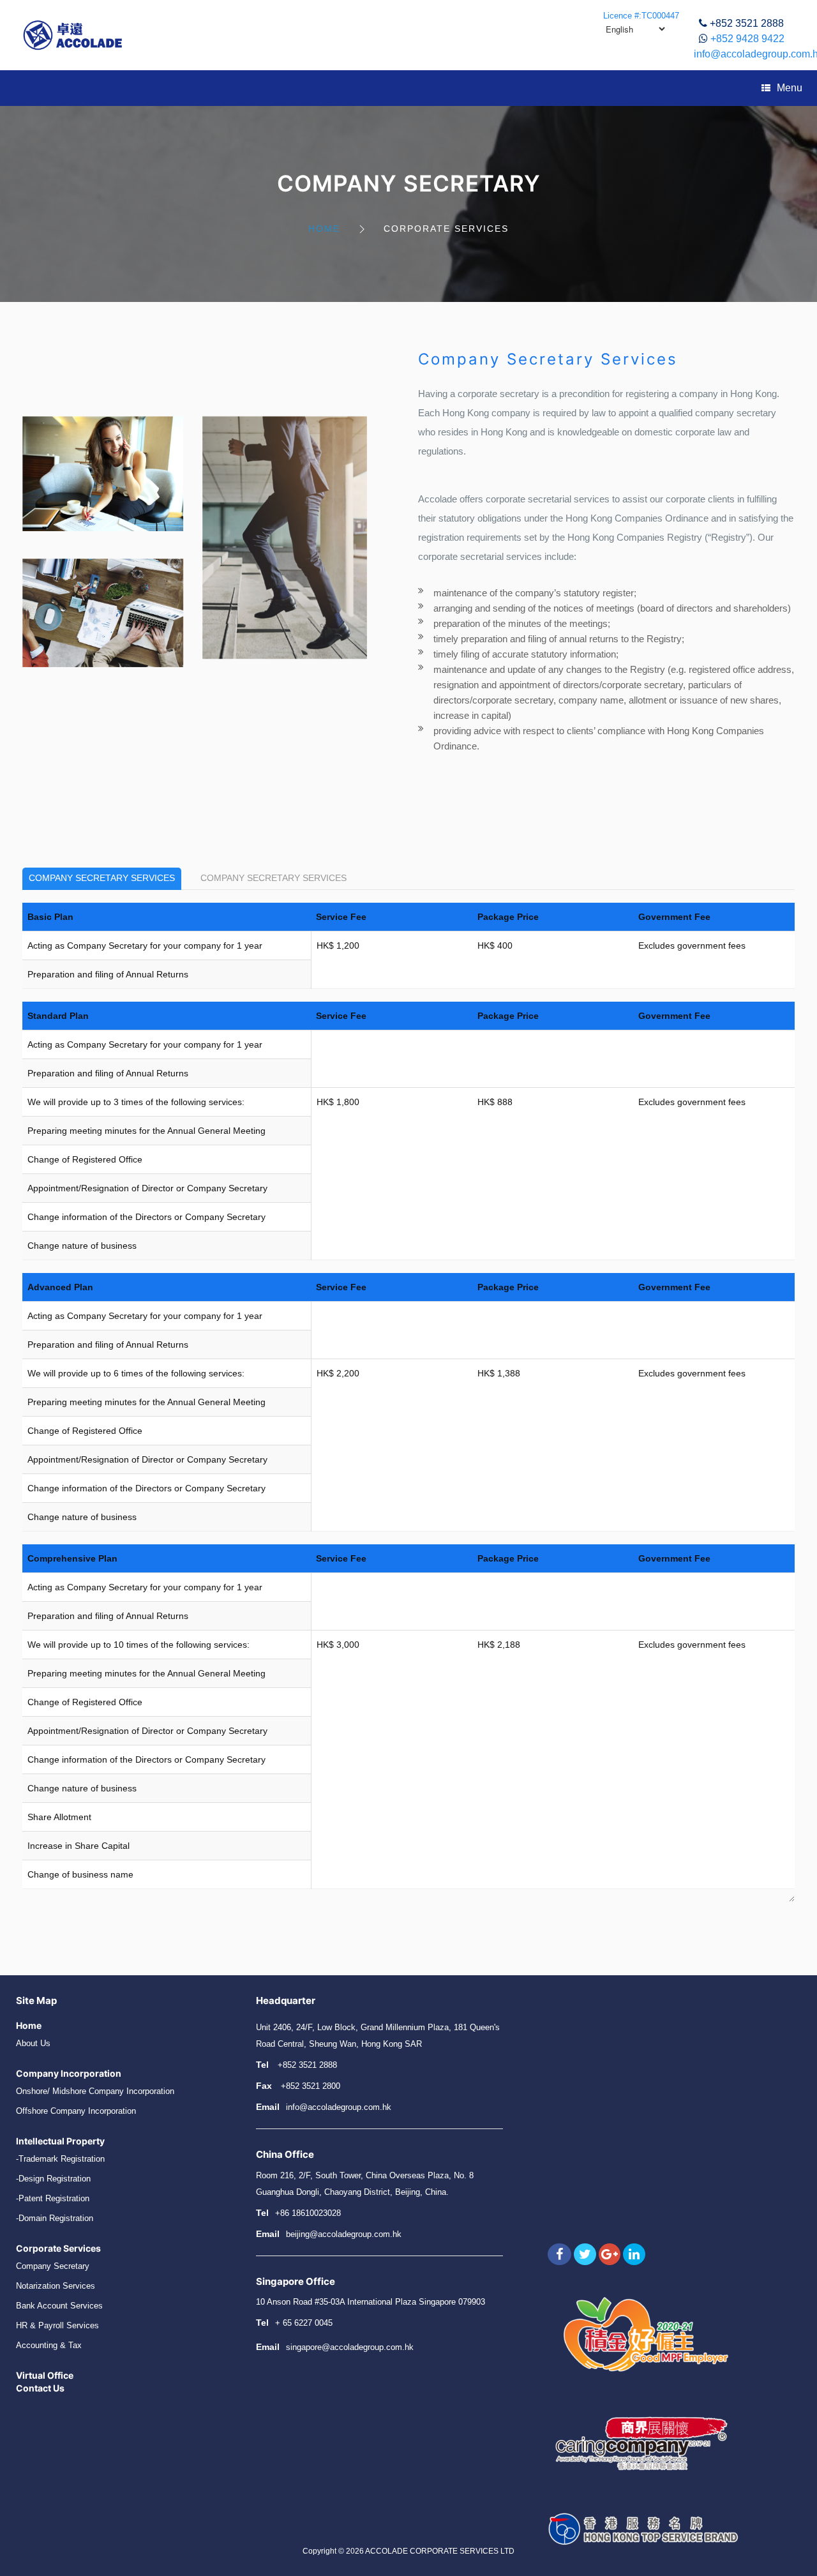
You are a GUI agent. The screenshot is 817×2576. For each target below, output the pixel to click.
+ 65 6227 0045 (304, 2323)
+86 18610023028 (308, 2213)
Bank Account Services (59, 2306)
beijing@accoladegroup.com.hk (344, 2234)
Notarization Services (56, 2286)
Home (324, 229)
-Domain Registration (55, 2218)
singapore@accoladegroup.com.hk (350, 2347)
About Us (33, 2043)
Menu (790, 88)
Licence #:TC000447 (641, 16)
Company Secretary (53, 2266)
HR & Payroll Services (57, 2325)
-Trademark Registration (60, 2159)
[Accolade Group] (73, 35)
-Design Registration (53, 2179)
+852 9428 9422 (747, 39)
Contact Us (40, 2388)
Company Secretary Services (102, 878)
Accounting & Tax (49, 2345)
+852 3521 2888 (747, 23)
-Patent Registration (53, 2198)
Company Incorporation (69, 2073)
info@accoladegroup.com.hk (339, 2107)
